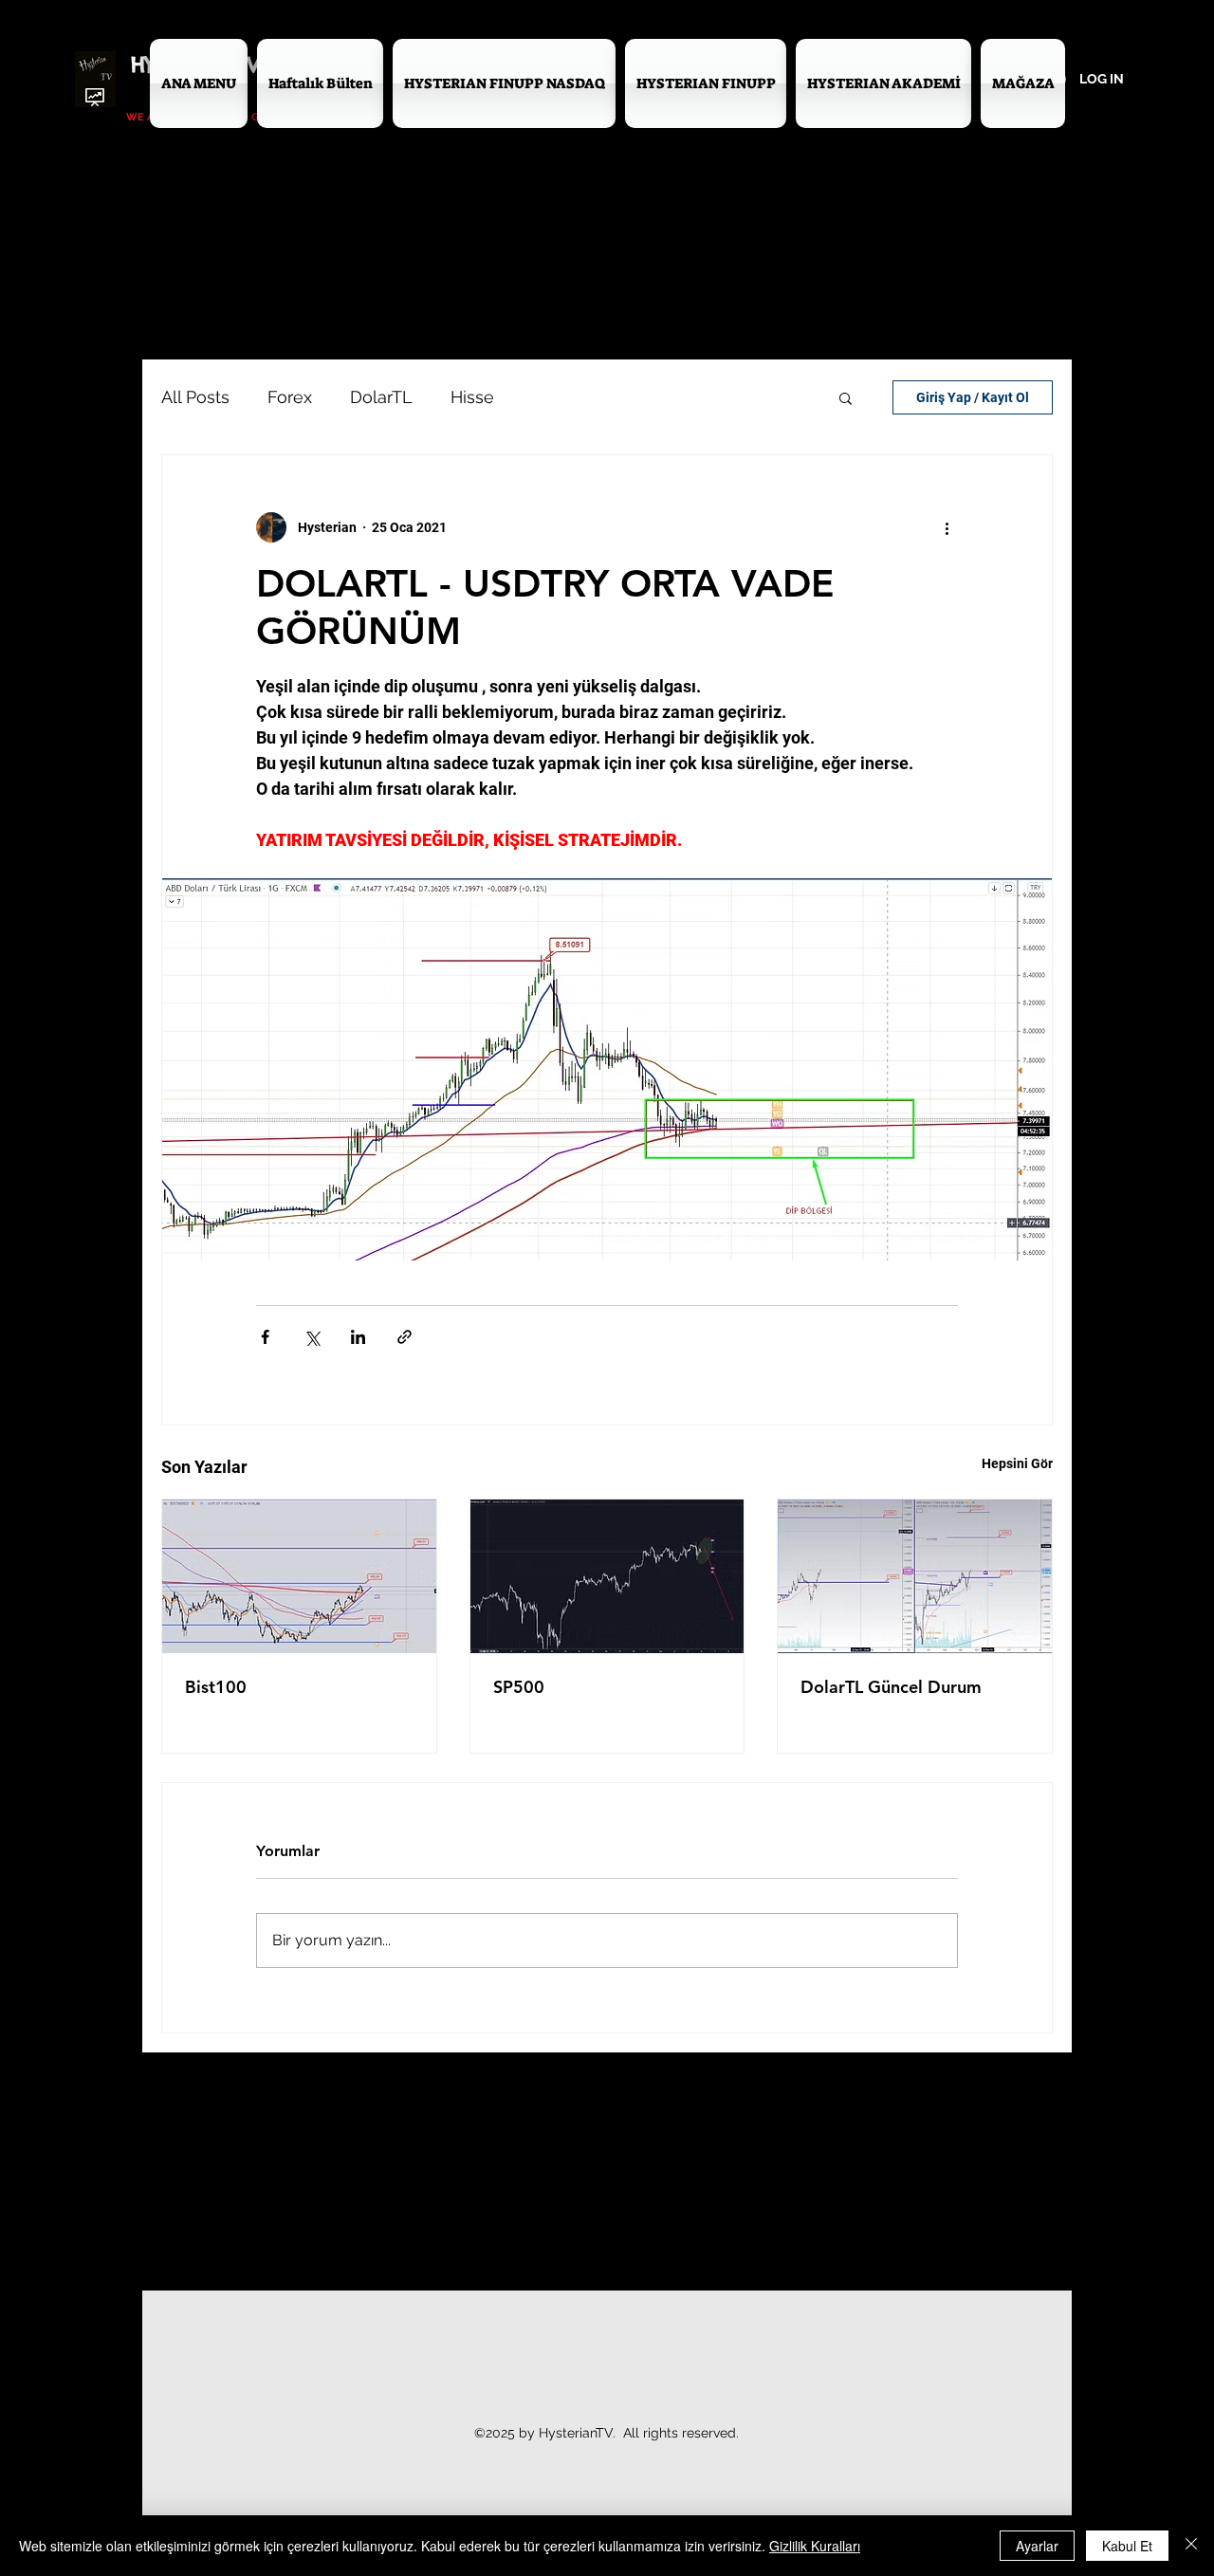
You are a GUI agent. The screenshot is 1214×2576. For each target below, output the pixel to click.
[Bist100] (299, 1576)
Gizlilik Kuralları (815, 2546)
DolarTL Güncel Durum (891, 1687)
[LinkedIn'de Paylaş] (358, 1337)
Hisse (472, 397)
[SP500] (607, 1576)
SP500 (519, 1687)
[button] (846, 397)
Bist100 (216, 1687)
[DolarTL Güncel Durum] (915, 1576)
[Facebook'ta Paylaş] (265, 1337)
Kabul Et (1127, 2546)
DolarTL (381, 397)
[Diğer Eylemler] (947, 527)
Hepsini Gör (1017, 1463)
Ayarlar (1037, 2546)
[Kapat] (1191, 2546)
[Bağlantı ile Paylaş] (405, 1337)
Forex (290, 397)
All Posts (195, 397)
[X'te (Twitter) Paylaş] (312, 1337)
